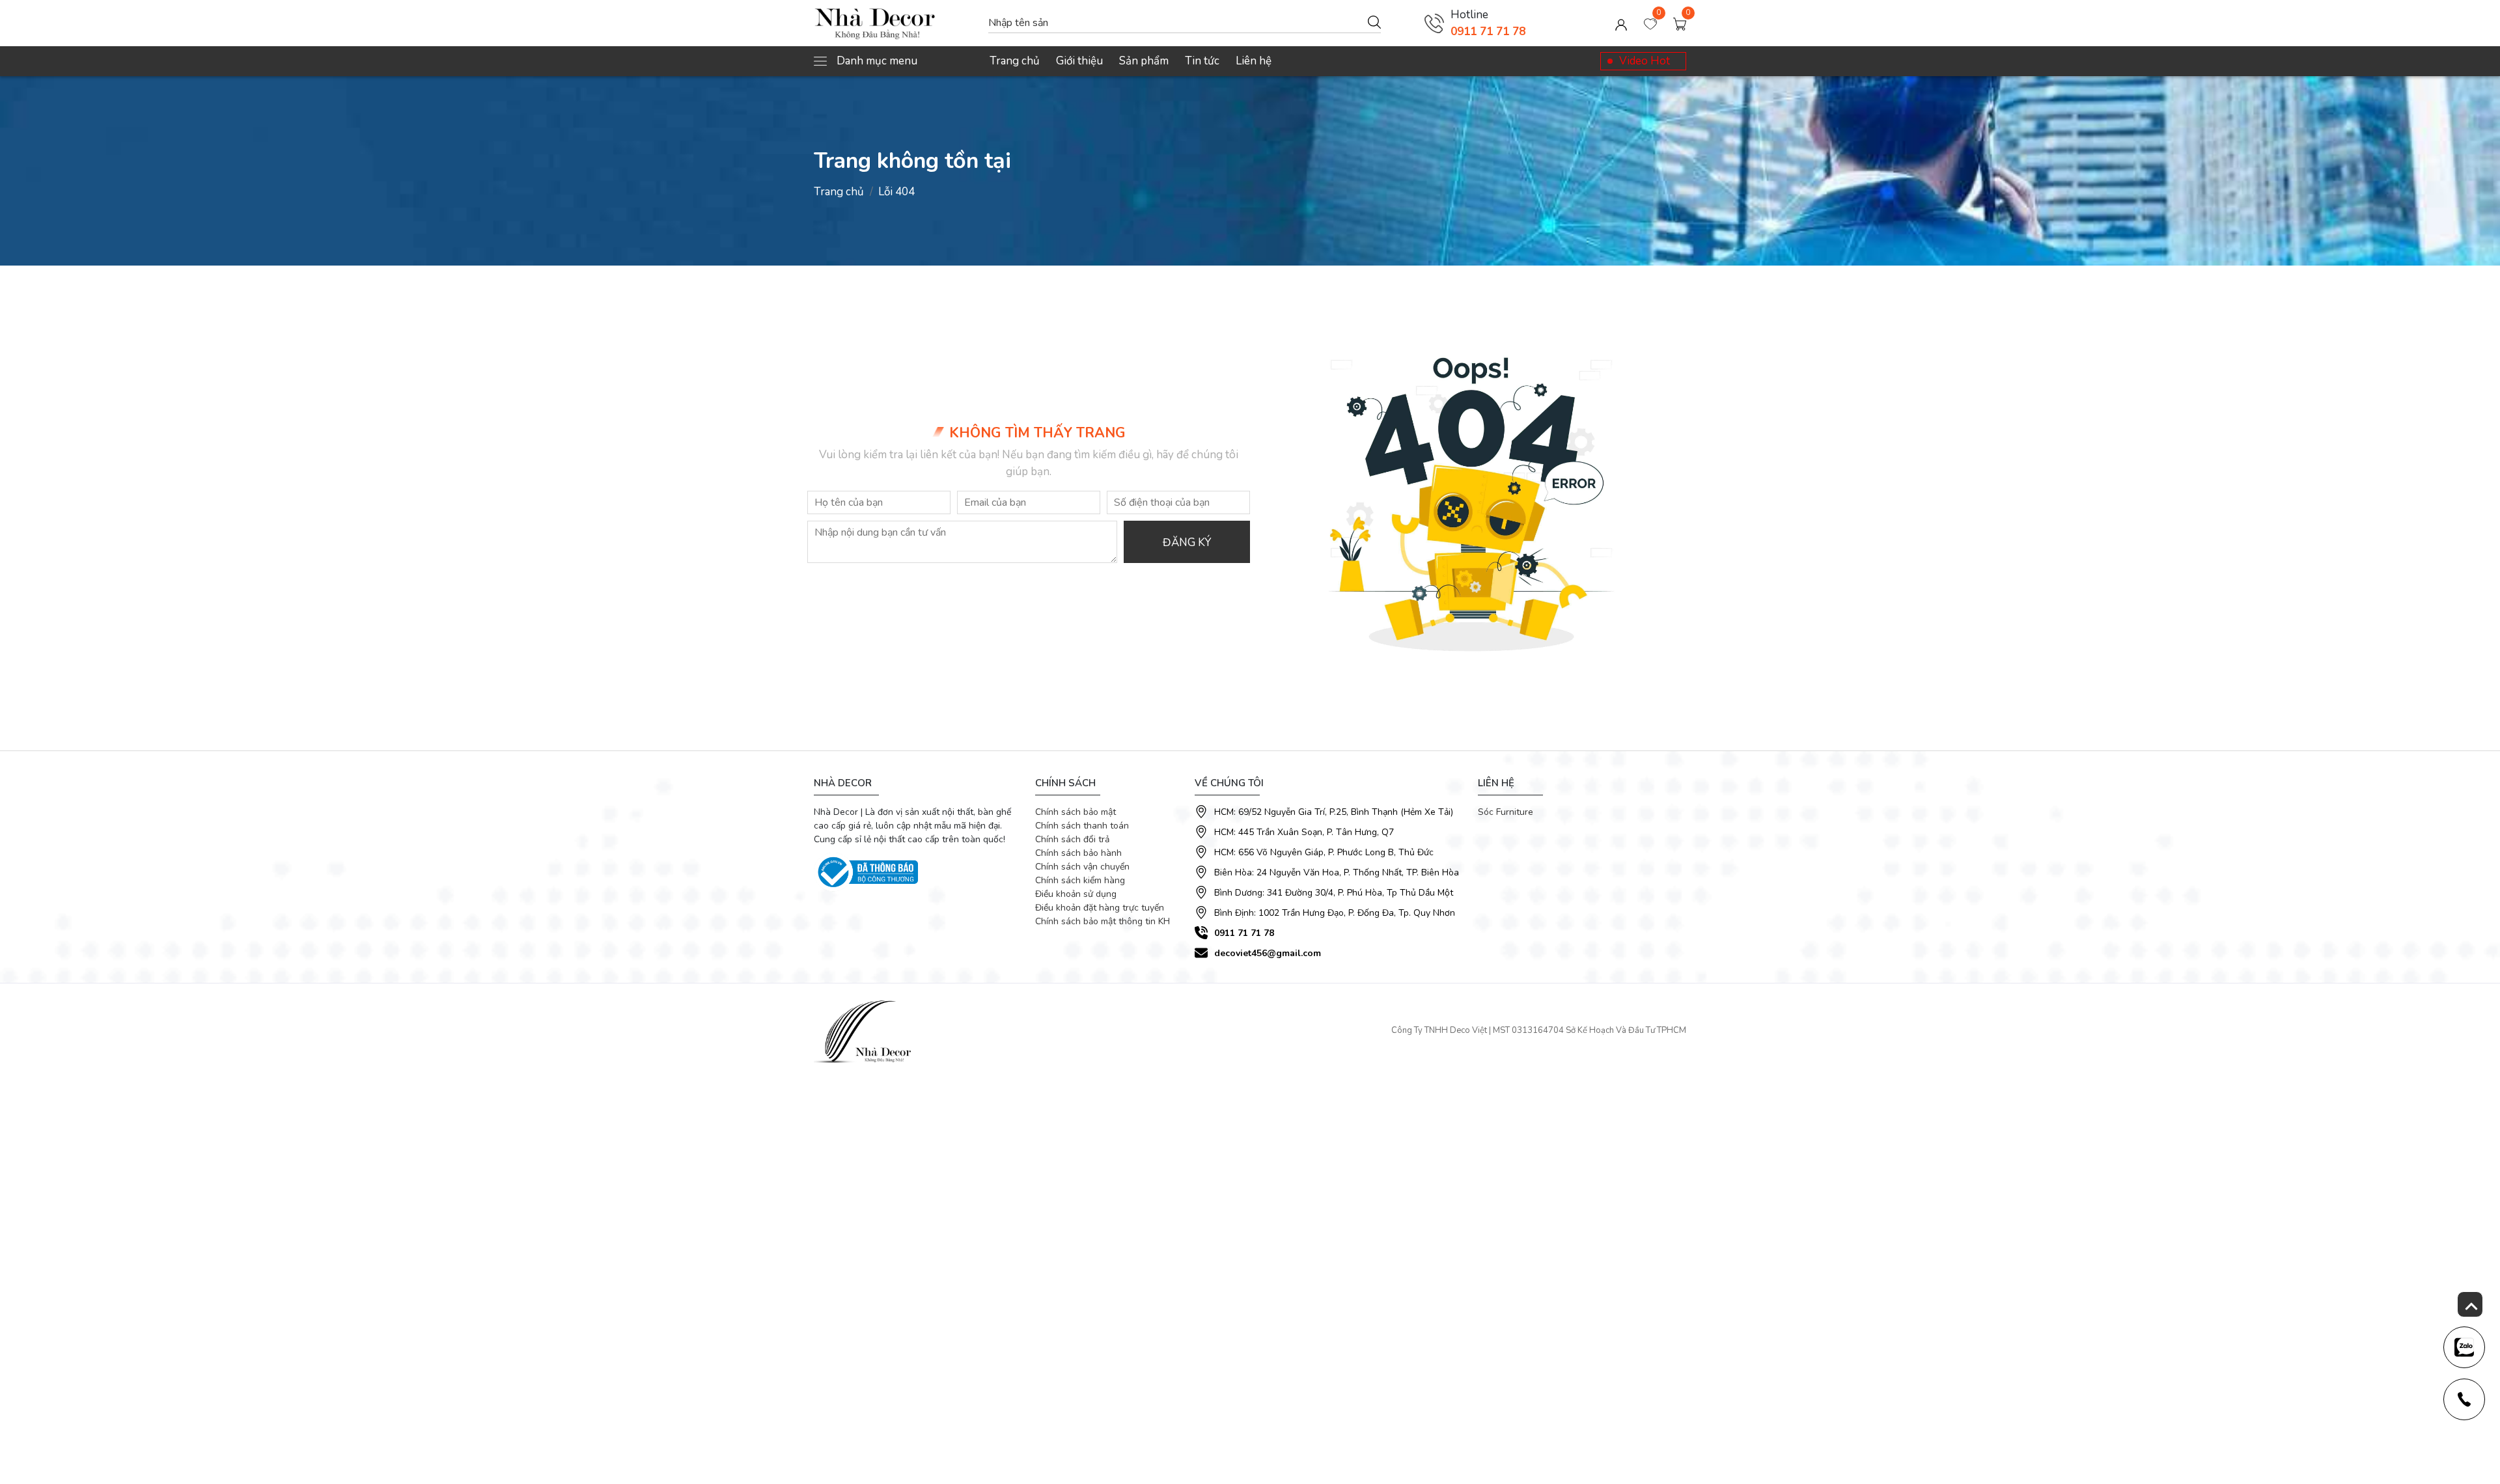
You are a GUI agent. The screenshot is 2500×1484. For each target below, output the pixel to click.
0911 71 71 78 (1488, 32)
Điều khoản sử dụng (1076, 894)
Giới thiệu (1079, 61)
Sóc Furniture (1506, 812)
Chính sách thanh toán (1082, 826)
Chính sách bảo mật (1076, 812)
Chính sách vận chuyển (1082, 867)
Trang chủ (1015, 61)
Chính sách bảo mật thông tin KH (1103, 921)
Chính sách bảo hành (1078, 853)
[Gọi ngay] (1434, 23)
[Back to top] (2470, 1304)
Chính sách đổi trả (1072, 839)
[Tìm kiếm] (1374, 21)
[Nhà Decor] (895, 23)
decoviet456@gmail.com (1268, 953)
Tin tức (1202, 61)
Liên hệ (1254, 61)
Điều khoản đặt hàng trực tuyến (1100, 908)
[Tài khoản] (1621, 23)
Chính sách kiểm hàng (1080, 880)
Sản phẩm (1144, 61)
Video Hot (1645, 61)
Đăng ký (1187, 543)
